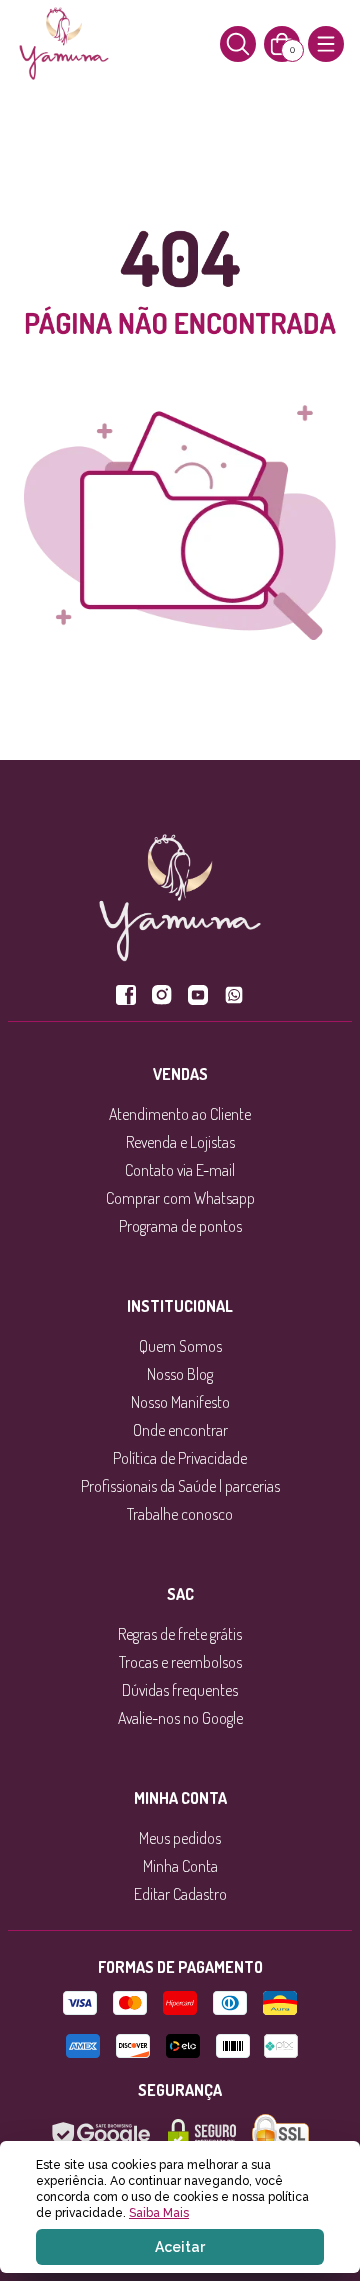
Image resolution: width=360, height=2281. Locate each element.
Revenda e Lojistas (180, 1142)
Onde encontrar (180, 1430)
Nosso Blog (180, 1374)
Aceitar (180, 2247)
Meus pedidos (180, 1838)
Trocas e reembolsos (180, 1662)
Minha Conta (180, 1866)
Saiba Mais (159, 2213)
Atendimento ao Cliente (180, 1114)
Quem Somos (180, 1346)
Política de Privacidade (180, 1458)
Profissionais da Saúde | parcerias (180, 1486)
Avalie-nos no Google (180, 1718)
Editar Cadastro (180, 1894)
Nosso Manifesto (180, 1402)
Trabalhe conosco (180, 1514)
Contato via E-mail (180, 1170)
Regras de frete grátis (180, 1634)
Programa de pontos (180, 1226)
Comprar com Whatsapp (180, 1198)
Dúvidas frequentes (180, 1690)
